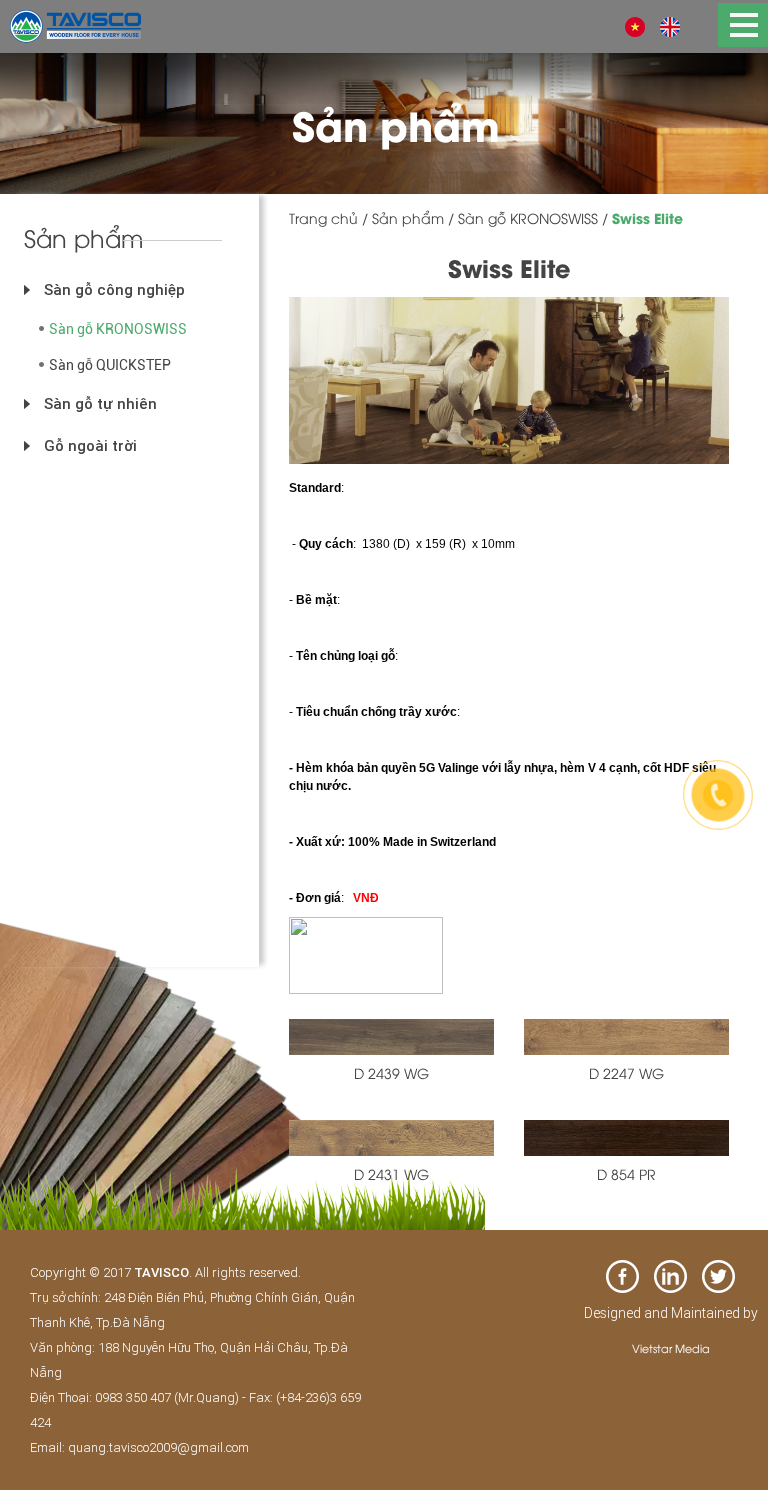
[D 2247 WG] (626, 1034)
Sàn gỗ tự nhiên (100, 404)
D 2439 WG (391, 1072)
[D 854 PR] (626, 1134)
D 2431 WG (391, 1173)
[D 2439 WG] (391, 1034)
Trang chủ (323, 217)
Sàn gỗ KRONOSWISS (118, 329)
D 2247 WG (626, 1072)
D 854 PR (626, 1173)
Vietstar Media (671, 1347)
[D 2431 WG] (391, 1134)
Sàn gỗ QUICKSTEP (110, 365)
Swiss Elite (647, 217)
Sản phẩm (408, 217)
